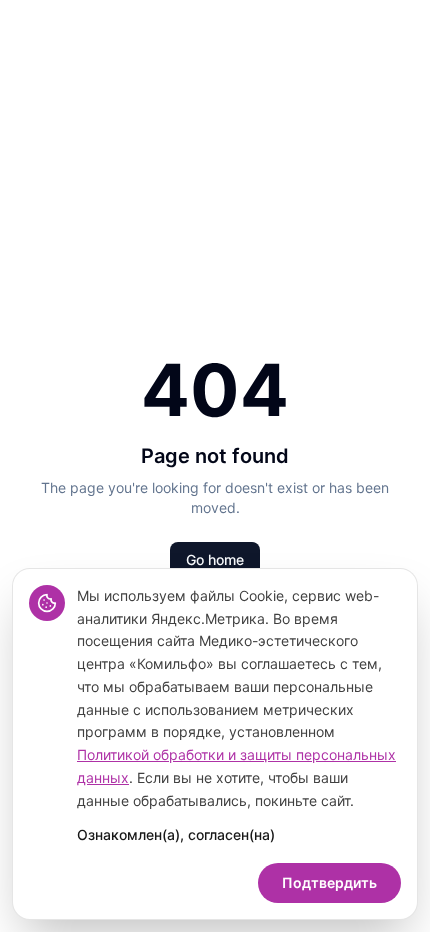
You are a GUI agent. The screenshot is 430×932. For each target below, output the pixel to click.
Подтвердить (329, 882)
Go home (215, 559)
